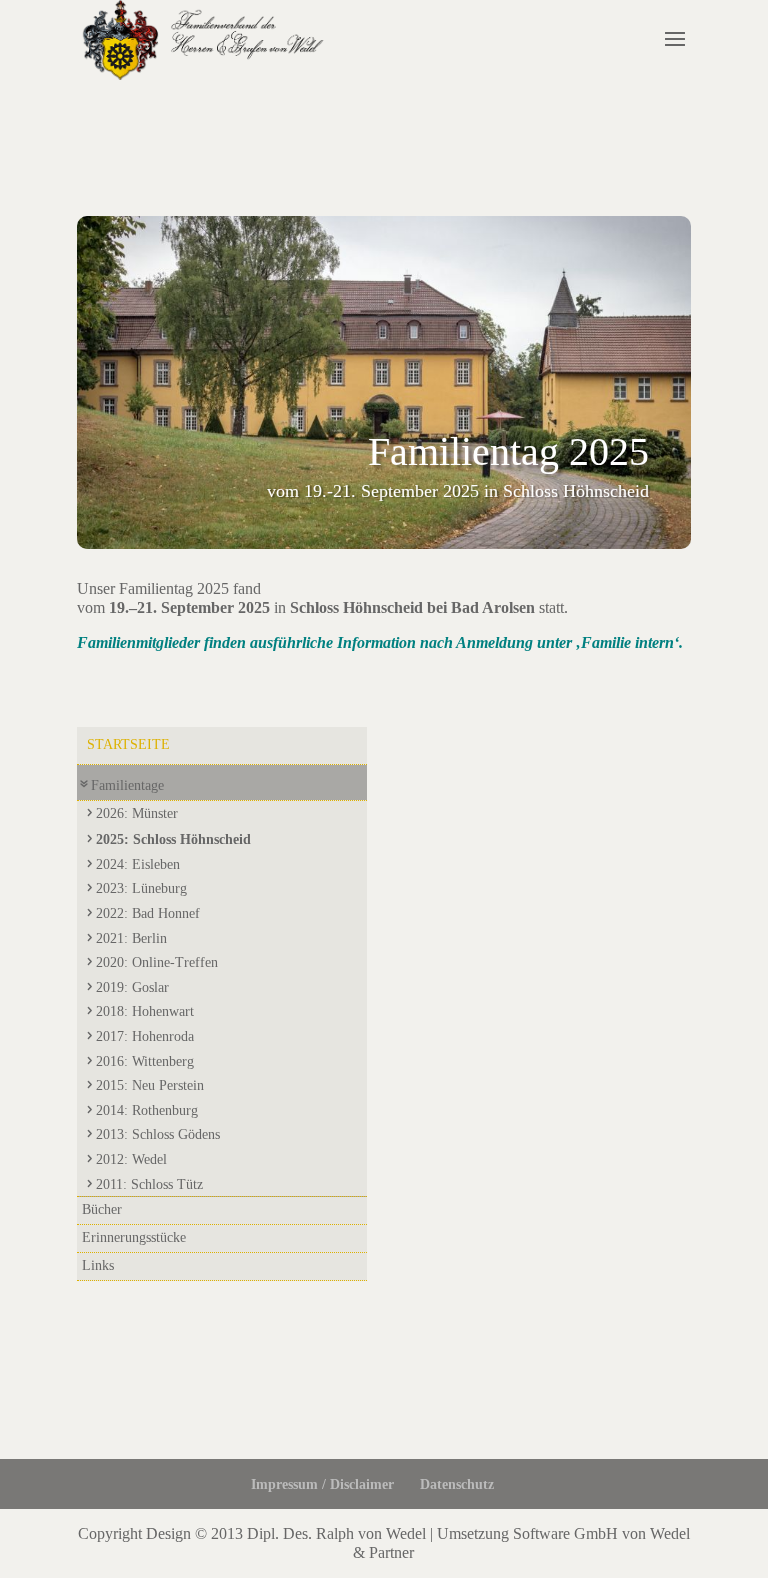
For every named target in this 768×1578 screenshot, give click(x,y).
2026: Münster (137, 813)
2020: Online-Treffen (157, 962)
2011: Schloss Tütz (149, 1184)
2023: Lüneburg (141, 888)
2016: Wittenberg (145, 1061)
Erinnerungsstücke (134, 1237)
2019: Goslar (132, 987)
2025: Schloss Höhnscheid (173, 839)
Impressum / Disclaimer (322, 1484)
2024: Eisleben (138, 864)
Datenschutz (457, 1484)
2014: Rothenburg (147, 1110)
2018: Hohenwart (145, 1011)
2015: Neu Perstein (150, 1085)
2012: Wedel (131, 1159)
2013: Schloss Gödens (158, 1134)
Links (98, 1265)
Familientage (127, 785)
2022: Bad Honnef (148, 913)
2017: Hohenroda (145, 1036)
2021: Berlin (131, 938)
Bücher (102, 1209)
